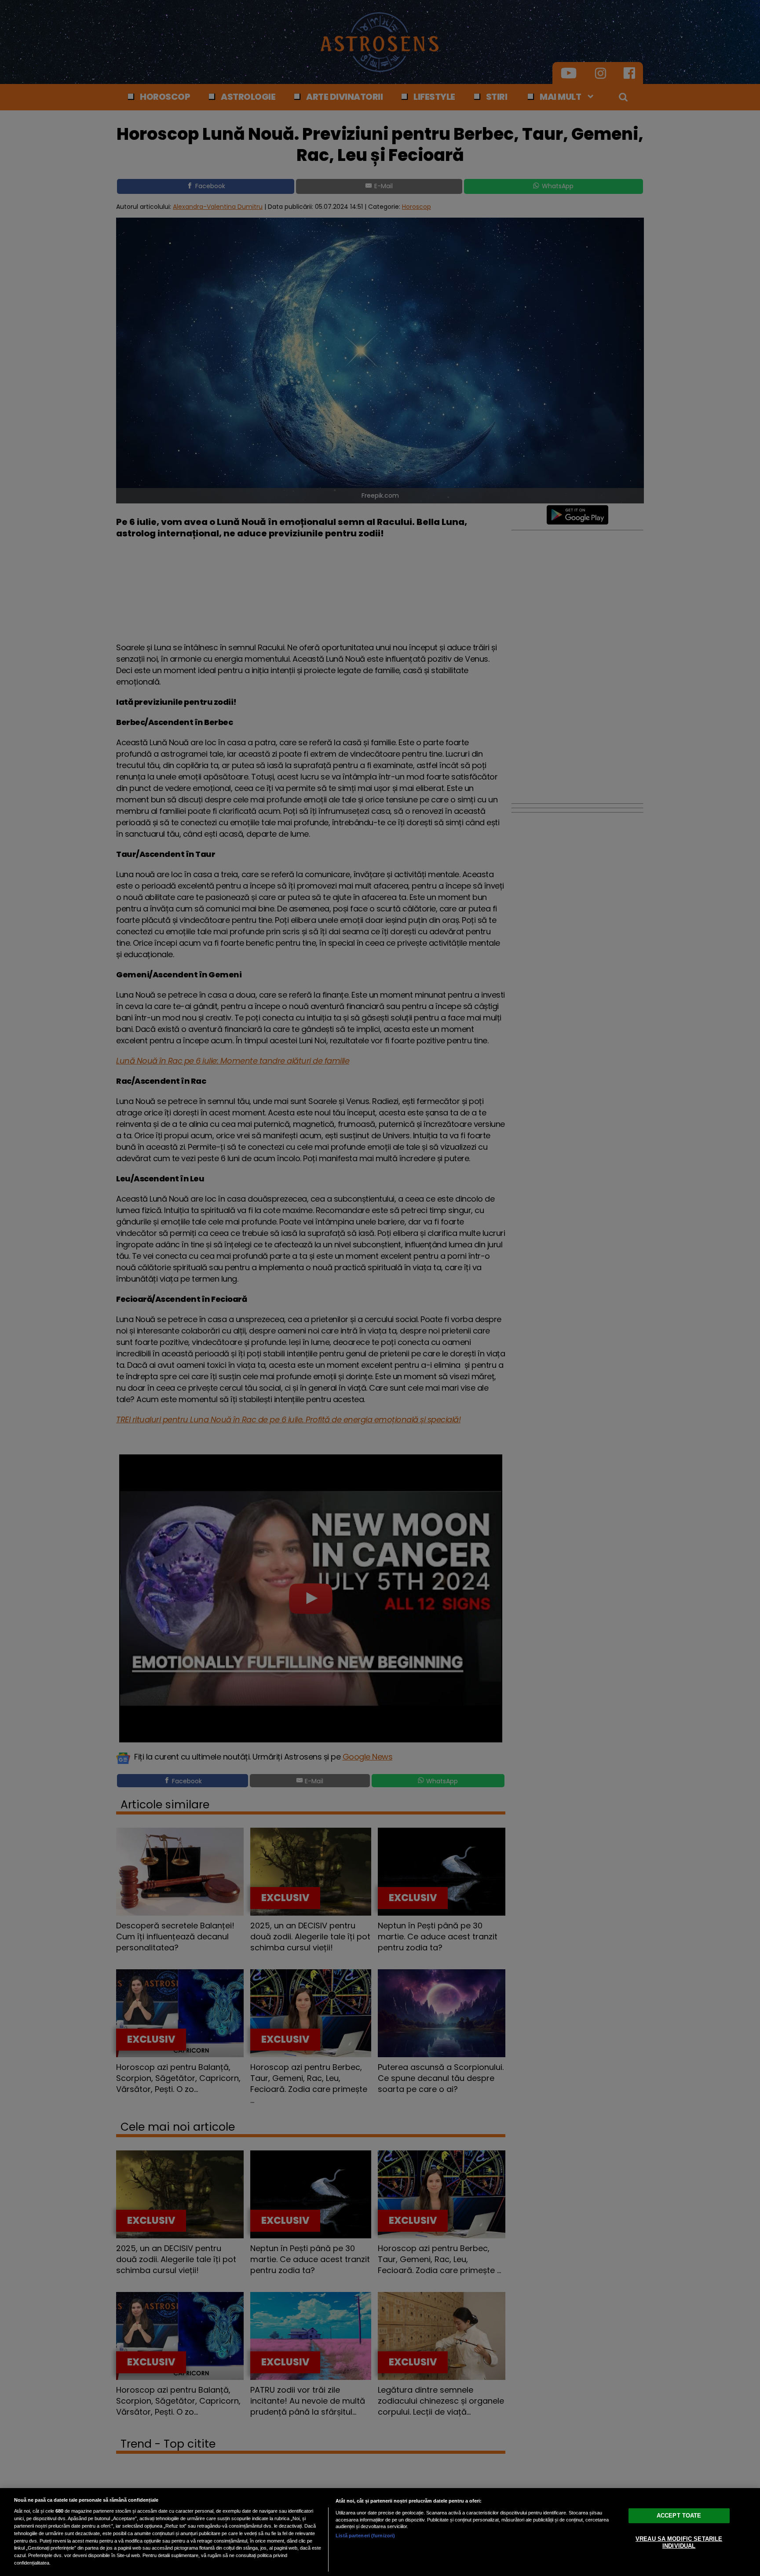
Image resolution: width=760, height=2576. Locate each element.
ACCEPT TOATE (679, 2516)
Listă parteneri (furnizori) (365, 2536)
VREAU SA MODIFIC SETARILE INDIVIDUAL (679, 2542)
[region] (380, 2532)
